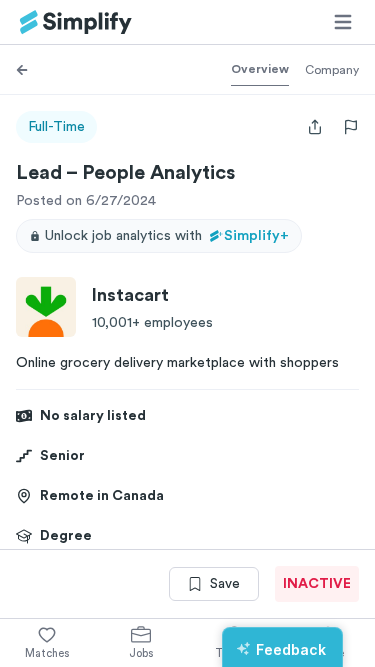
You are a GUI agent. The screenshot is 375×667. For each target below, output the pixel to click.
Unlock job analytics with (167, 236)
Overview (260, 69)
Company (332, 70)
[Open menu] (343, 22)
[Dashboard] (76, 22)
